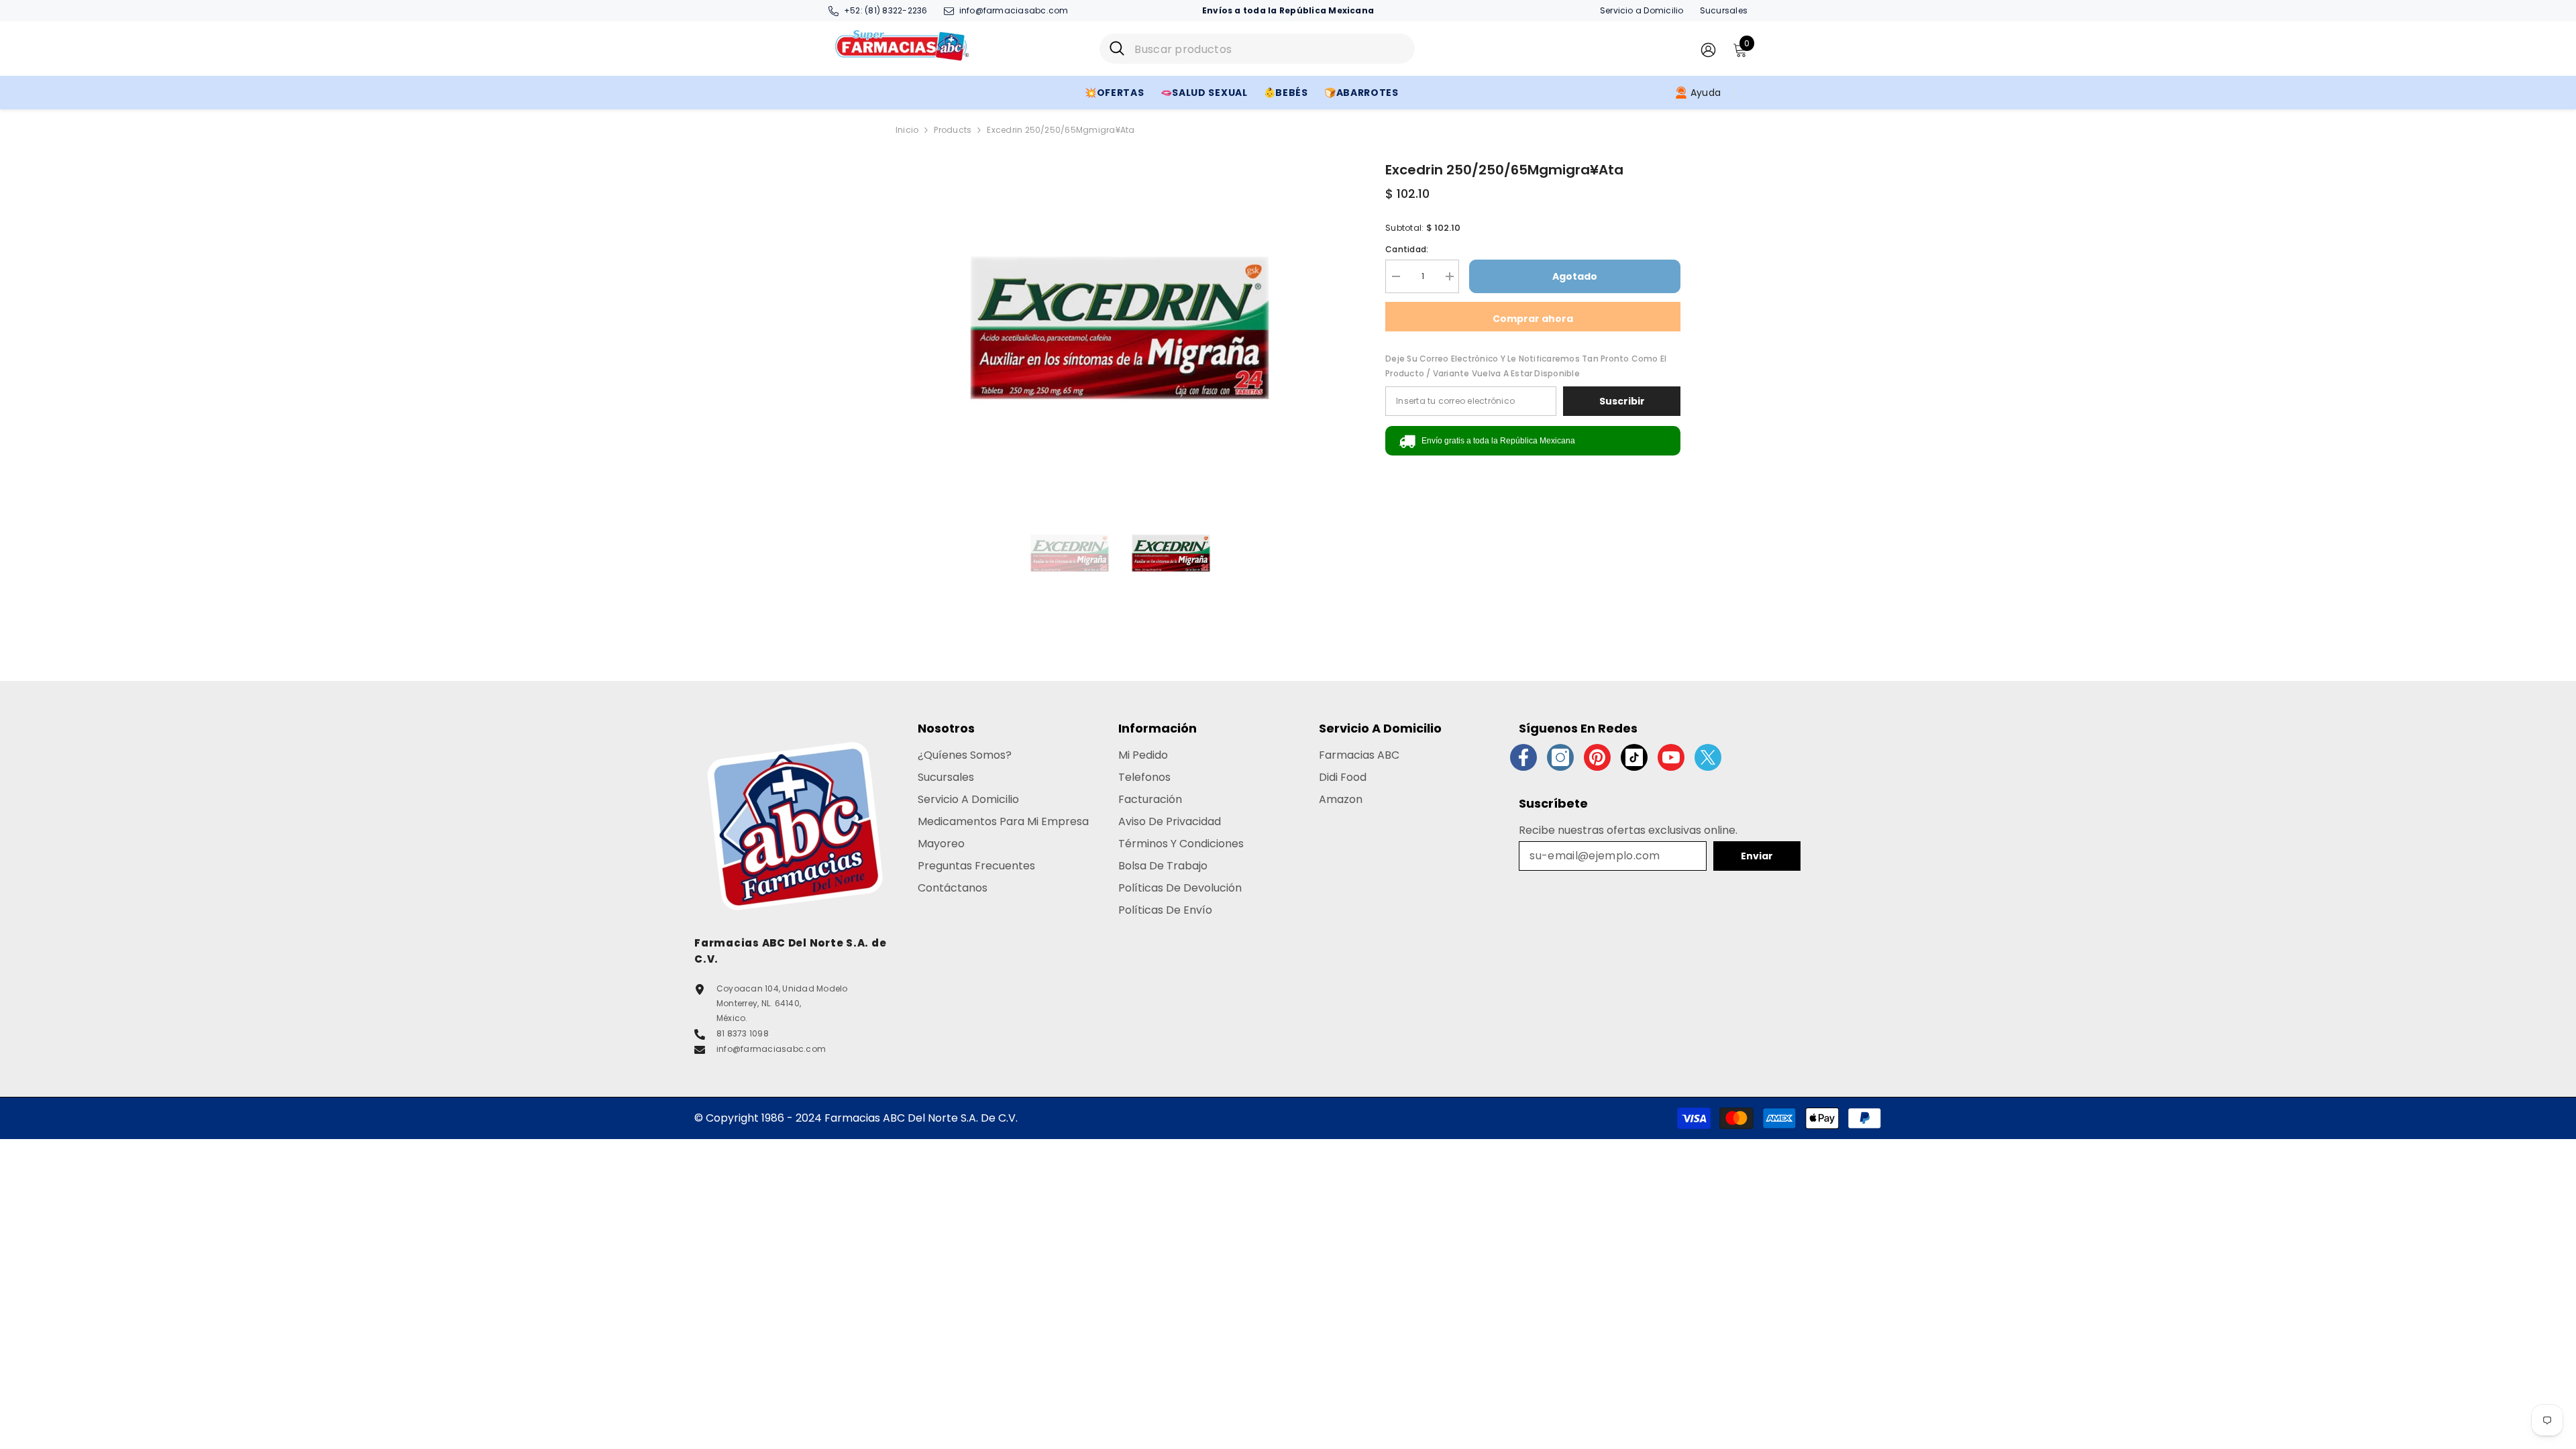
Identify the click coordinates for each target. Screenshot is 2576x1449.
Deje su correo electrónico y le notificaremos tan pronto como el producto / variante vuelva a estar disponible (1526, 366)
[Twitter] (1708, 757)
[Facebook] (1523, 757)
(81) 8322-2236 (896, 10)
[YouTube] (1671, 757)
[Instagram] (1560, 757)
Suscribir (1622, 401)
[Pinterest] (1597, 757)
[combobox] (1270, 49)
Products (953, 130)
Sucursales (1724, 10)
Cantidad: (1407, 249)
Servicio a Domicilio (1642, 10)
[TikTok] (1634, 757)
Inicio (907, 130)
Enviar (1757, 856)
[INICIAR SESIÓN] (1708, 49)
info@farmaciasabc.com (1014, 10)
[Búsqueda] (1257, 49)
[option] (1121, 327)
